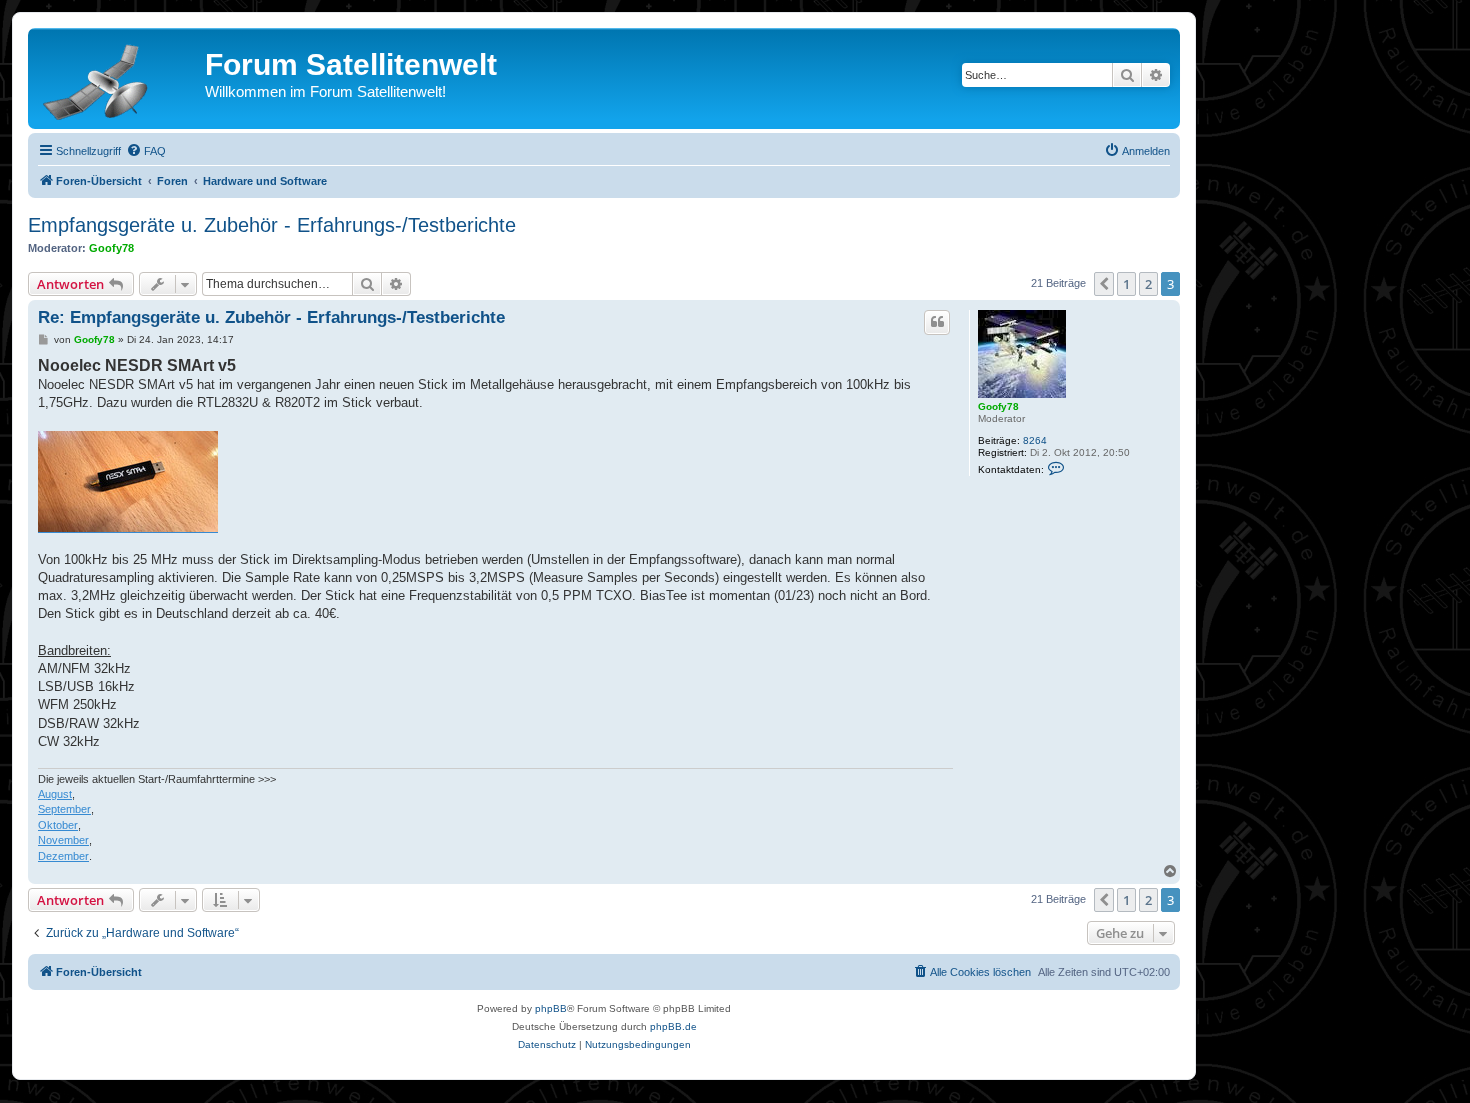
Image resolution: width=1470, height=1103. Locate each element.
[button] (1104, 284)
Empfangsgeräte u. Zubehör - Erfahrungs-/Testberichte (272, 225)
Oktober (58, 825)
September (64, 809)
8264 (1035, 440)
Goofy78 (111, 248)
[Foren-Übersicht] (119, 78)
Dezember (63, 856)
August (55, 794)
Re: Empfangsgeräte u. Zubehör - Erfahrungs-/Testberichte (271, 317)
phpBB (551, 1008)
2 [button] (1148, 284)
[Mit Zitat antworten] (937, 322)
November (63, 840)
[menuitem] (146, 151)
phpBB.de (673, 1026)
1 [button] (1126, 284)
